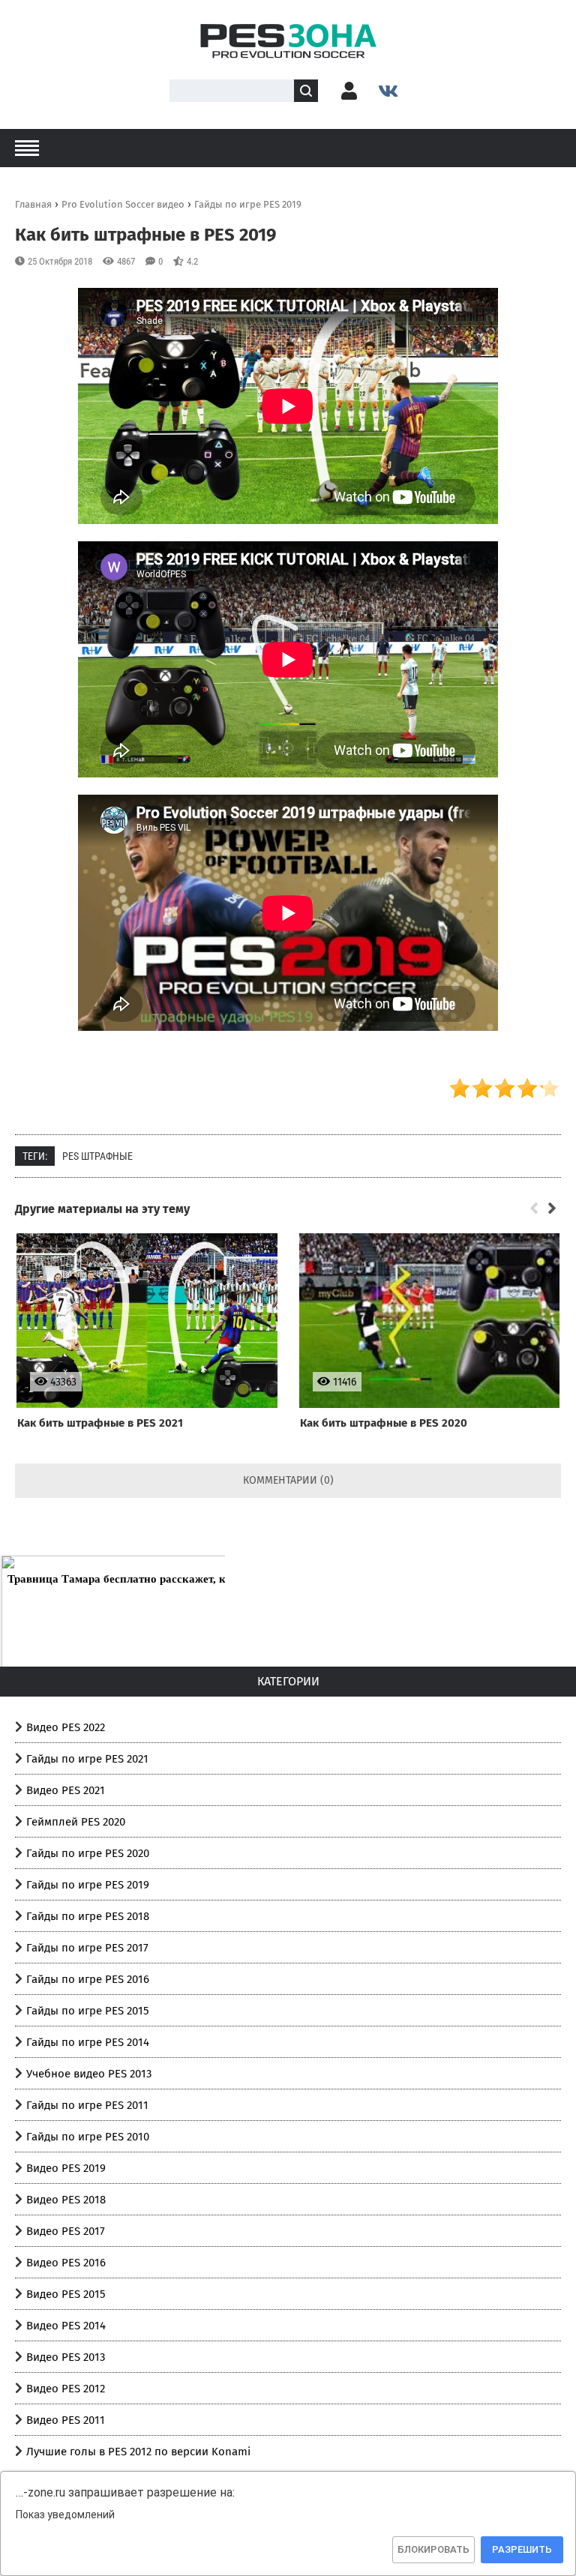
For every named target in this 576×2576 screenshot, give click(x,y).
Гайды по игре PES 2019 (88, 1885)
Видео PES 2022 (66, 1727)
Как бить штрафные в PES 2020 (384, 1423)
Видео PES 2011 (66, 2420)
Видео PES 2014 (66, 2326)
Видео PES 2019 (66, 2168)
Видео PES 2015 (66, 2294)
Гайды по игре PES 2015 (88, 2011)
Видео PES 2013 (66, 2357)
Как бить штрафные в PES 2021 (100, 1423)
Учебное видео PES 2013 (89, 2074)
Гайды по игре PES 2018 (88, 1916)
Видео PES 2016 (66, 2263)
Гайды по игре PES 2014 (88, 2042)
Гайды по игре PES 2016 (88, 1979)
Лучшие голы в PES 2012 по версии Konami (138, 2452)
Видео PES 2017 (66, 2231)
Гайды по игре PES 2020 (88, 1853)
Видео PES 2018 (66, 2200)
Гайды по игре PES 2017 (87, 1948)
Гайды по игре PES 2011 (87, 2105)
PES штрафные (97, 1156)
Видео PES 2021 (66, 1790)
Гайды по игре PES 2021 (87, 1759)
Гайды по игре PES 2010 (88, 2137)
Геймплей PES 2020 (76, 1822)
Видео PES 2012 (66, 2389)
